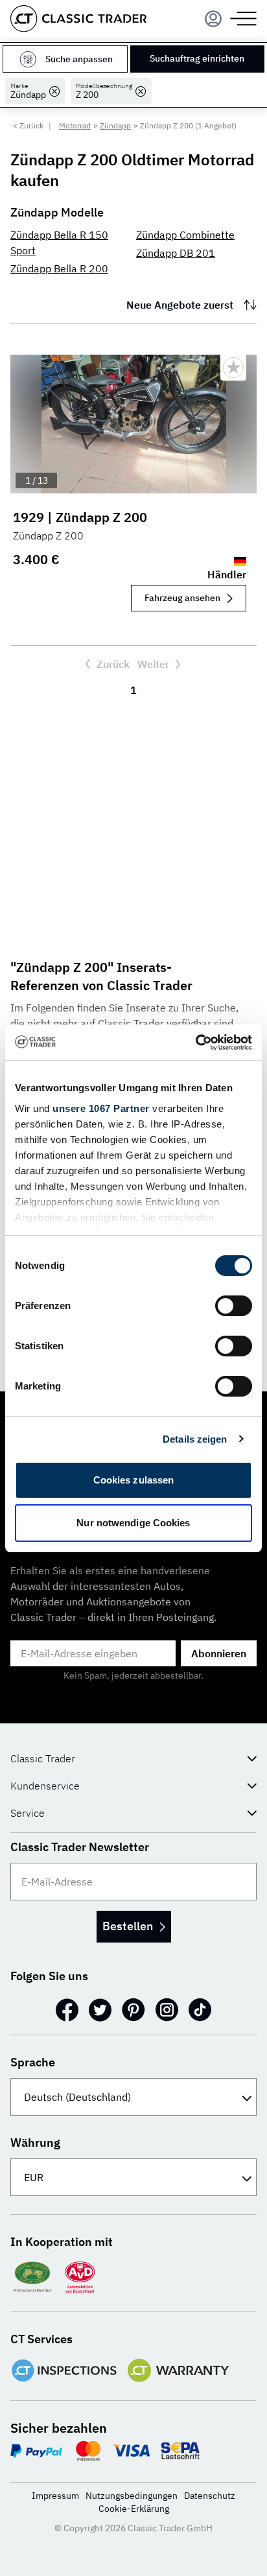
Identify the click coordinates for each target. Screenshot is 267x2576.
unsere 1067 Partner (101, 1108)
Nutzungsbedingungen (132, 2496)
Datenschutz (210, 2496)
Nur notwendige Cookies (133, 1523)
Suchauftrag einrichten (197, 58)
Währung (35, 2143)
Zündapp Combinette (185, 235)
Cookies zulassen (134, 1480)
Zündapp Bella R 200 (59, 268)
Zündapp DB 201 (176, 253)
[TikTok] (200, 2010)
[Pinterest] (133, 2010)
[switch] (234, 1306)
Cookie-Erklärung (134, 2509)
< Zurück (28, 125)
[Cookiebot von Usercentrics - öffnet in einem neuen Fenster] (195, 1043)
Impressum (55, 2496)
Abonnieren (219, 1653)
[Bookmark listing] (233, 368)
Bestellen (128, 1926)
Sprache (33, 2062)
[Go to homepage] (78, 18)
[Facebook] (67, 2010)
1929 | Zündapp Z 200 (80, 517)
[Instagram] (167, 2010)
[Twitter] (100, 2010)
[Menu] (213, 19)
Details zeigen (195, 1439)
